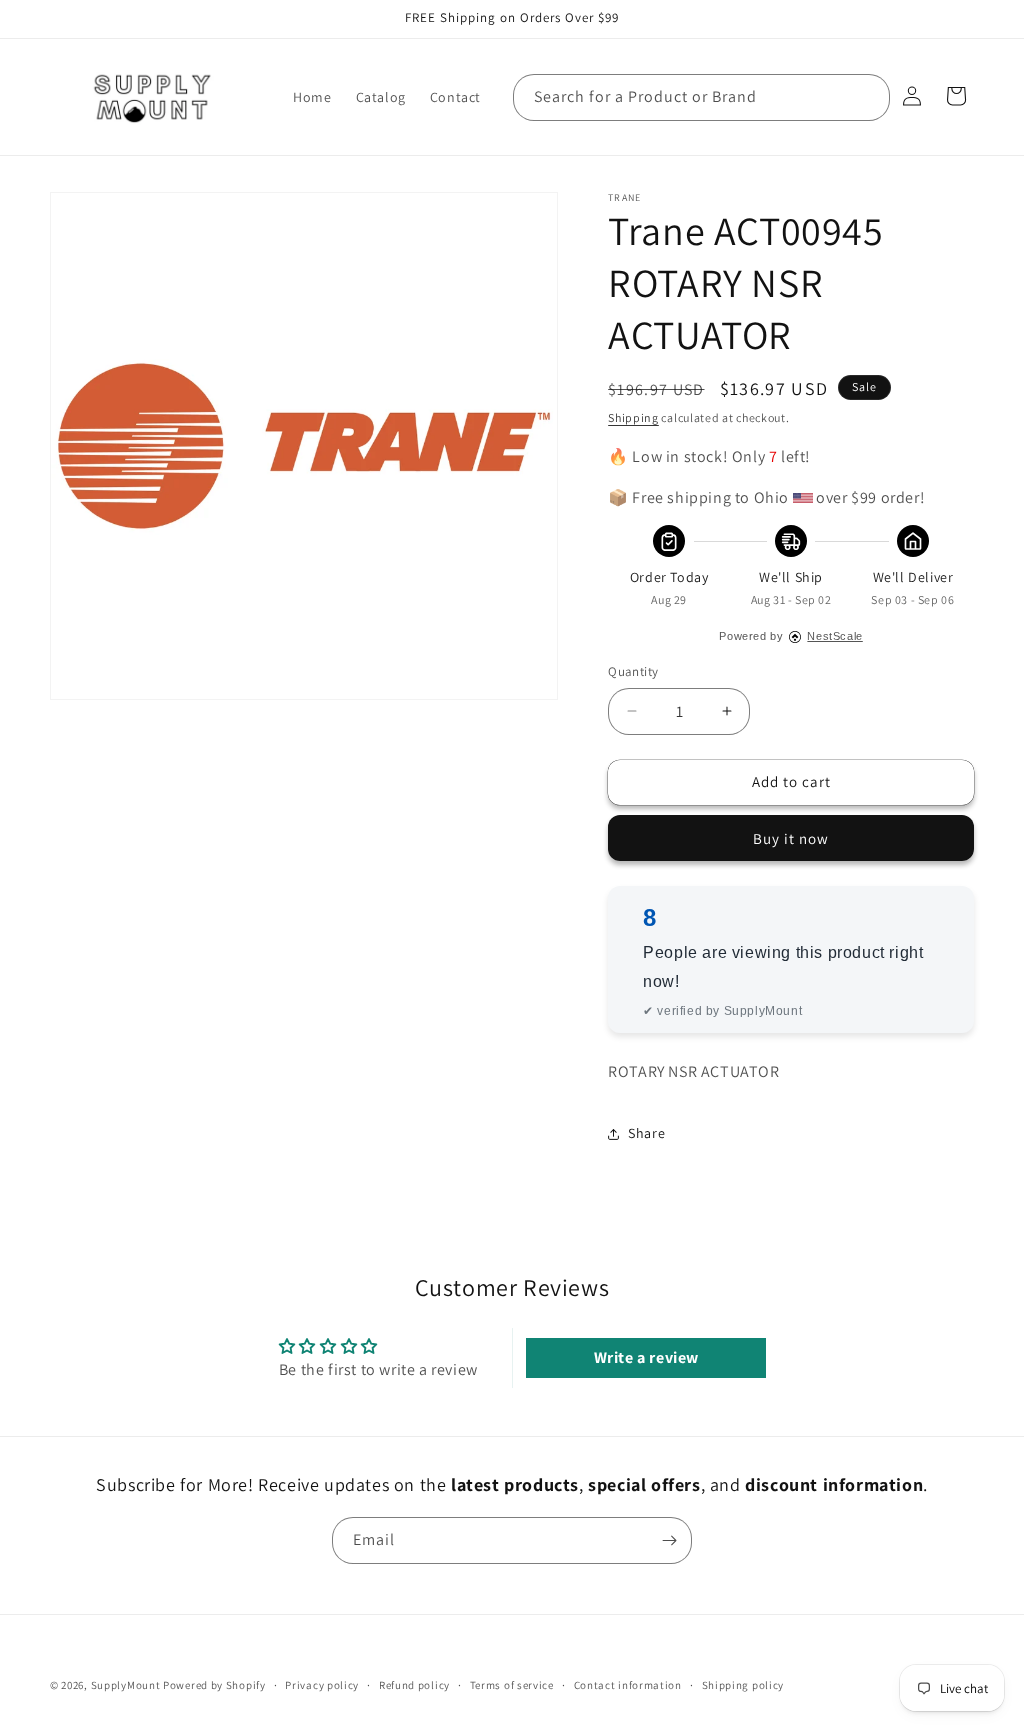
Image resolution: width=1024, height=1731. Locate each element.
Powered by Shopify (214, 1685)
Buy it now (791, 838)
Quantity (633, 671)
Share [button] (646, 1133)
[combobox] (701, 97)
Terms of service (512, 1685)
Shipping (633, 417)
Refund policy (414, 1685)
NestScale (834, 636)
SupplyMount (126, 1685)
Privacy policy (322, 1685)
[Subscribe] (669, 1540)
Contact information (628, 1685)
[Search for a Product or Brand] (867, 97)
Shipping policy (743, 1685)
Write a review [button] (646, 1357)
